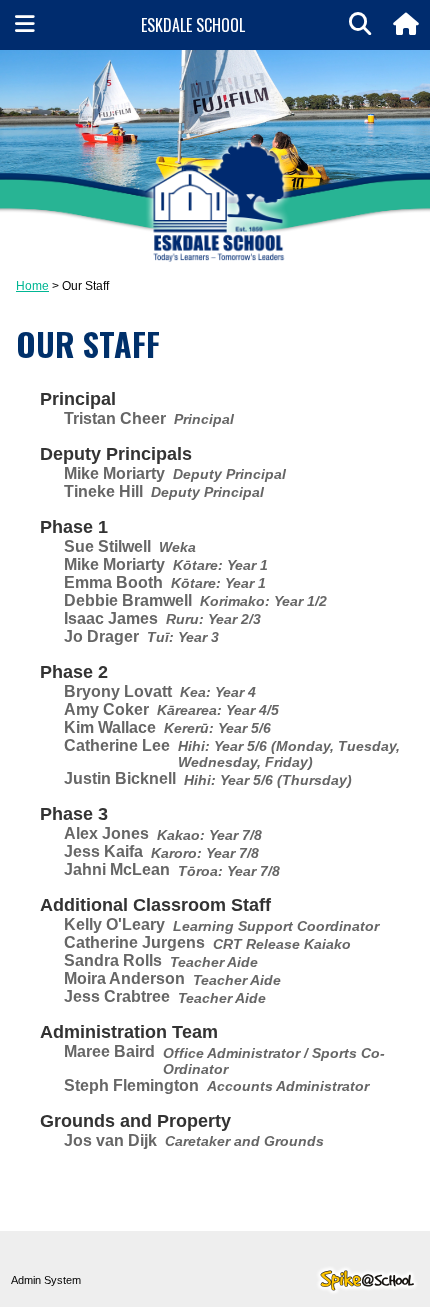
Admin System (46, 1280)
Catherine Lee (117, 745)
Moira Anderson (124, 978)
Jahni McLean (117, 869)
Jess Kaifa (103, 851)
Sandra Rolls (113, 960)
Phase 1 (74, 527)
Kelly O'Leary (114, 924)
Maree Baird (109, 1051)
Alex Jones (106, 833)
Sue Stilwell (107, 546)
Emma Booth (113, 582)
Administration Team (129, 1032)
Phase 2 (74, 672)
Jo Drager (101, 636)
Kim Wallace (110, 727)
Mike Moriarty (114, 473)
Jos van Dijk (110, 1140)
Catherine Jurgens (134, 942)
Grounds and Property (135, 1121)
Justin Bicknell (120, 778)
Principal (78, 399)
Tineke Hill (103, 491)
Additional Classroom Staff (155, 905)
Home (32, 286)
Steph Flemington (131, 1085)
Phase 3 (74, 814)
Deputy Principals (116, 454)
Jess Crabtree (117, 996)
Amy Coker (106, 709)
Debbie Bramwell (128, 600)
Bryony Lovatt (118, 691)
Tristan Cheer (115, 418)
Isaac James (111, 618)
